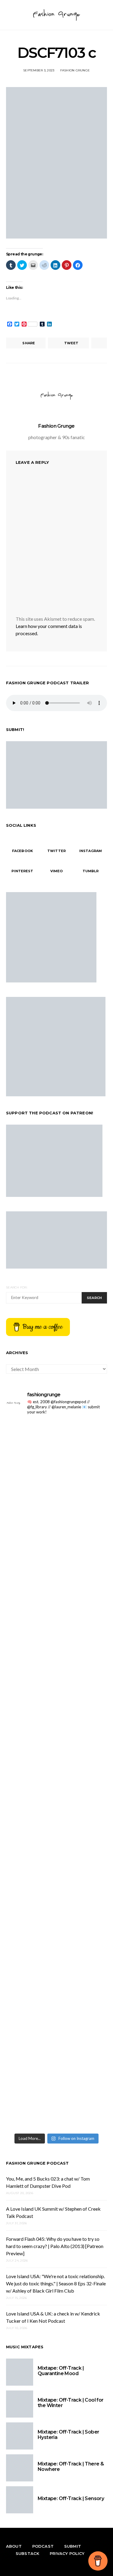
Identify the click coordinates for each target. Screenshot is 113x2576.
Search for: (17, 1287)
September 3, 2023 (39, 70)
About (14, 2546)
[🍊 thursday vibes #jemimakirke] (56, 1533)
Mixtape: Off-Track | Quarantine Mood (61, 2371)
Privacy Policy (67, 2553)
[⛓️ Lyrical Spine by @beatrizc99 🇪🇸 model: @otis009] (56, 1966)
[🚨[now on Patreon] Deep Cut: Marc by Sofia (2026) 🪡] (56, 1751)
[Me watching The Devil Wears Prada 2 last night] (56, 1547)
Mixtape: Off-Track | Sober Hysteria (68, 2435)
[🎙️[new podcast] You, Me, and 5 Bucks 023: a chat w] (56, 1479)
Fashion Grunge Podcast (38, 2163)
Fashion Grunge (75, 70)
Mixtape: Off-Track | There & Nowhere (71, 2467)
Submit (73, 2546)
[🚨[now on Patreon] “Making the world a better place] (56, 1877)
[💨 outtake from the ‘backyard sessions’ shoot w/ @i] (56, 1564)
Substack (27, 2553)
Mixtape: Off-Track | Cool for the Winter (71, 2403)
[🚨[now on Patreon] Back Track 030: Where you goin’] (56, 1632)
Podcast (43, 2546)
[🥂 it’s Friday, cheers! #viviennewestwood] (56, 1425)
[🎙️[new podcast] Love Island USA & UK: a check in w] (56, 2060)
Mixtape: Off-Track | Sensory (71, 2498)
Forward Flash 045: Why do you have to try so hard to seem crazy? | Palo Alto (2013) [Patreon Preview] (55, 2246)
